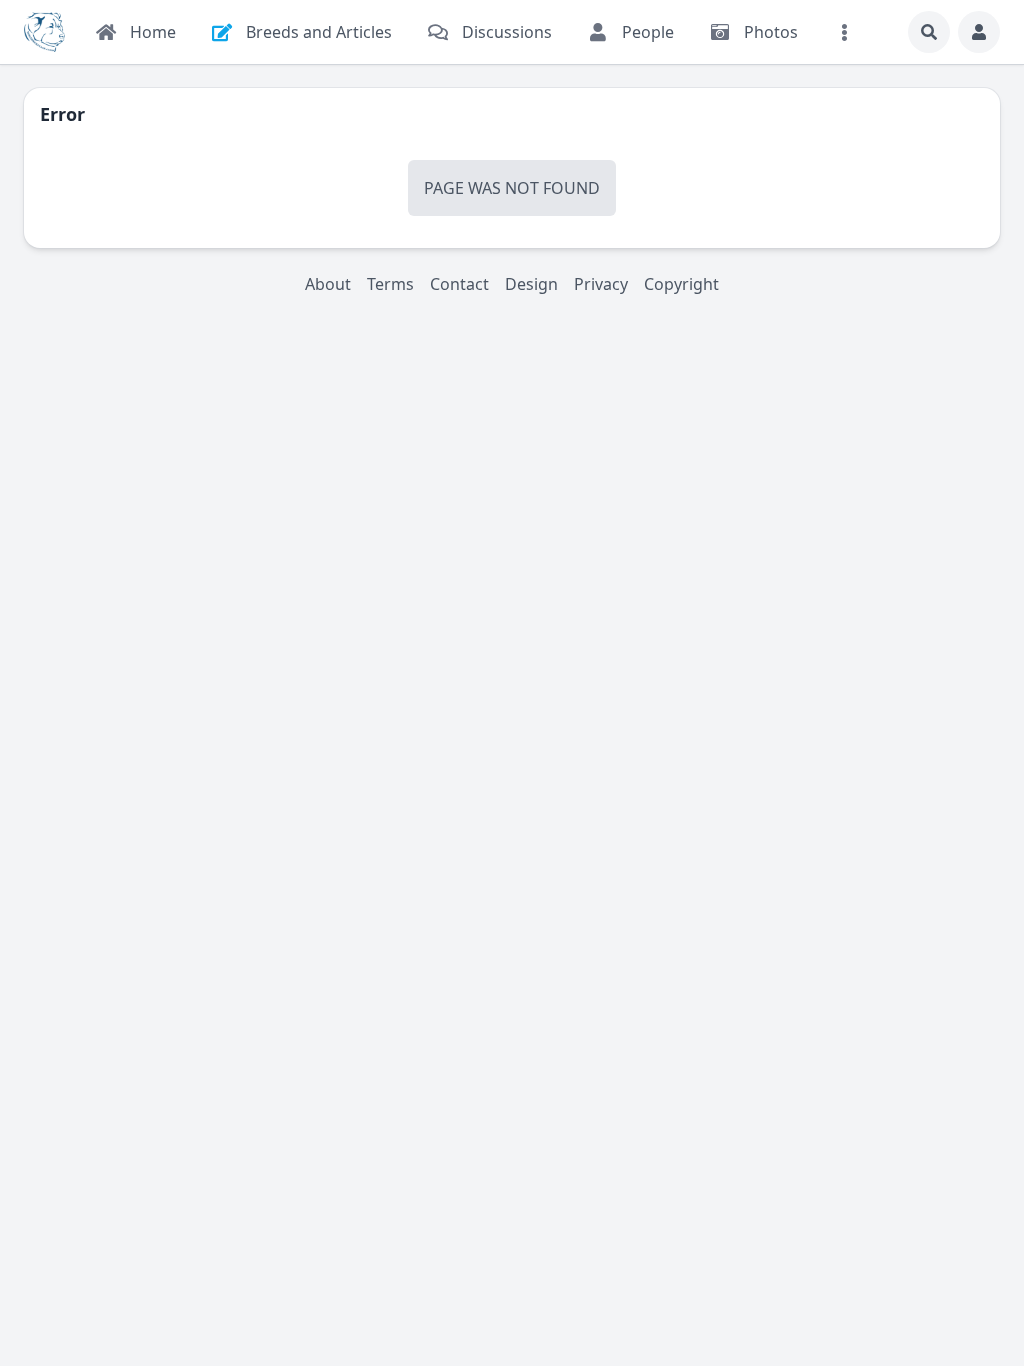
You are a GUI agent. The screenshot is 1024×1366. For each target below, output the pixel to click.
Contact (459, 284)
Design (531, 284)
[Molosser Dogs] (44, 32)
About (328, 284)
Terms (390, 284)
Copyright (681, 284)
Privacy (601, 284)
